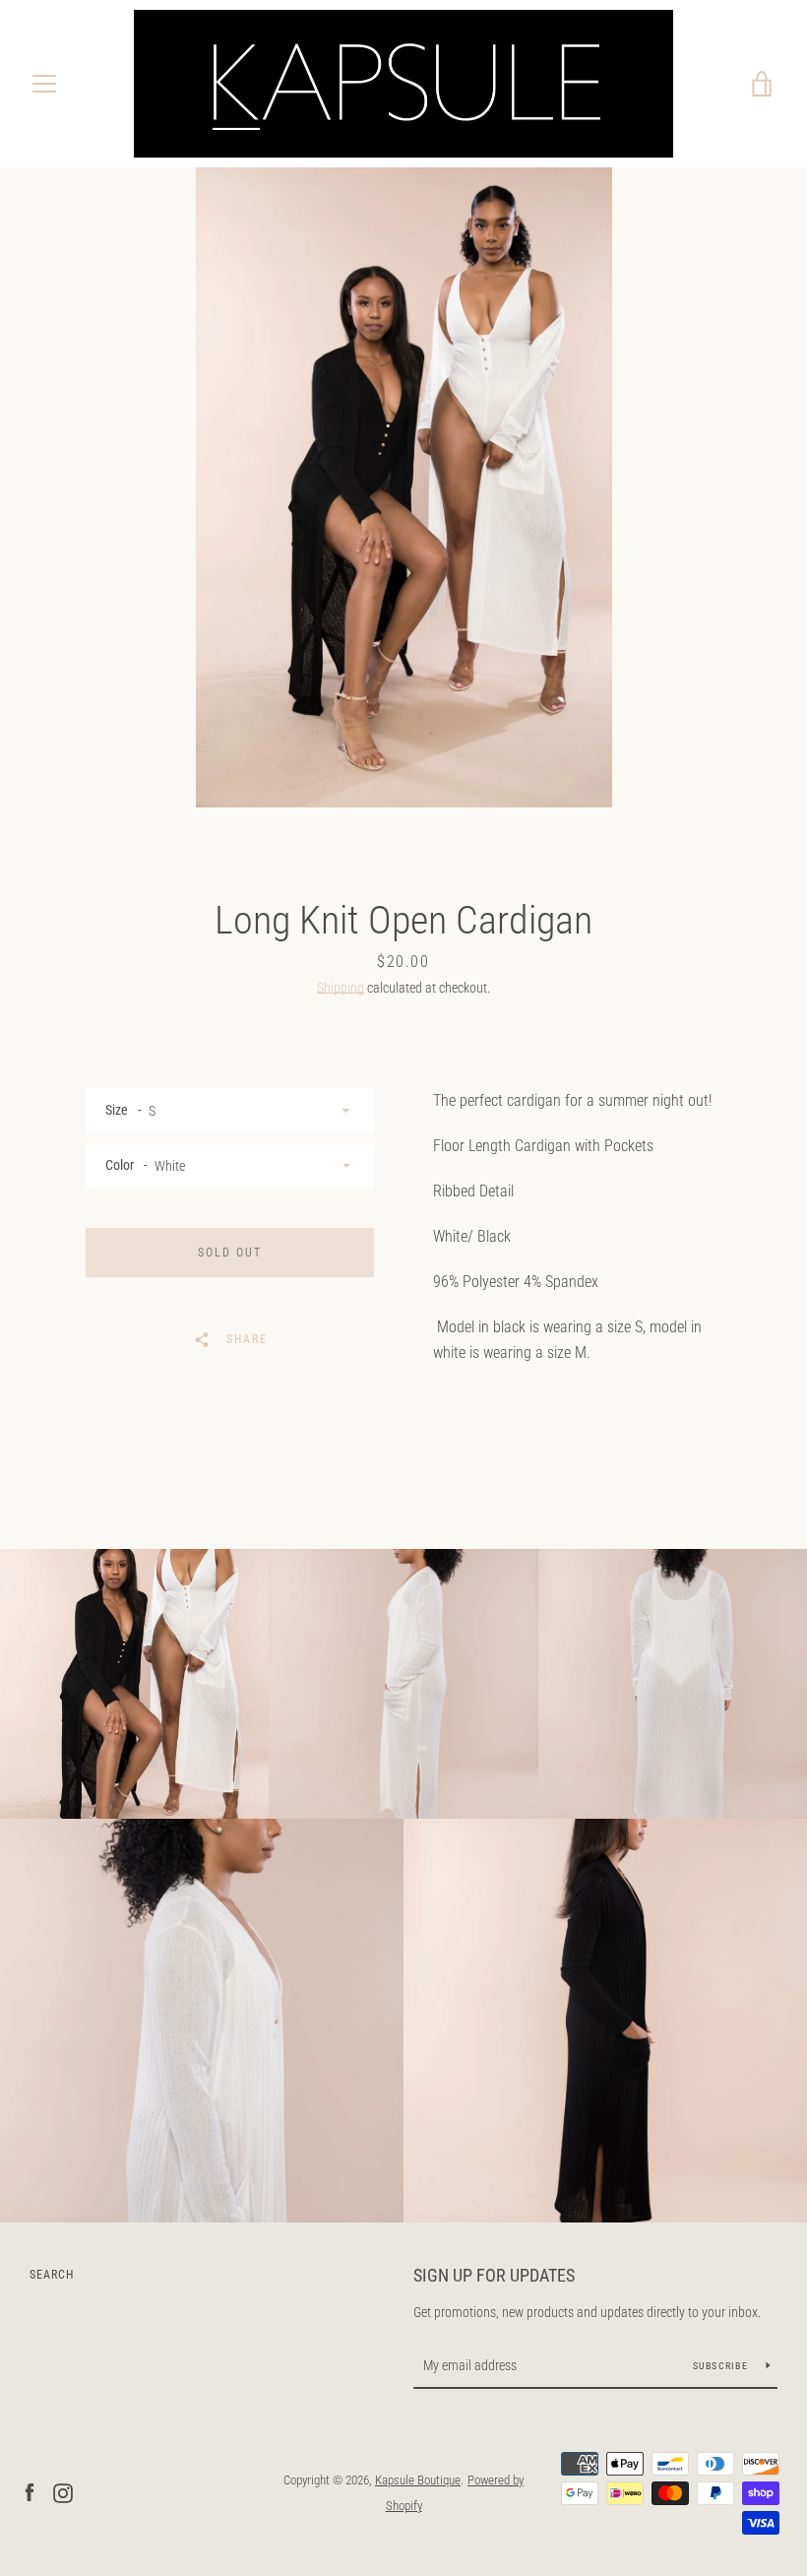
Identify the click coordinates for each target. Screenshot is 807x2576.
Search (52, 2275)
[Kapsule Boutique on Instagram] (63, 2492)
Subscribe (722, 2366)
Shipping (341, 988)
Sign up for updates (494, 2275)
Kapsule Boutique (418, 2480)
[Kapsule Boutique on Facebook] (30, 2492)
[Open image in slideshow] (404, 487)
